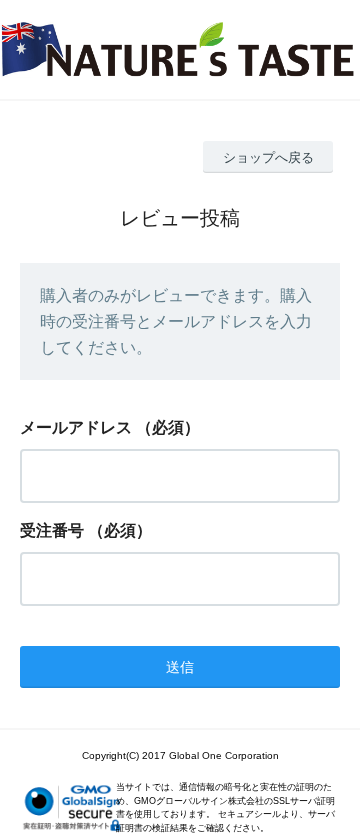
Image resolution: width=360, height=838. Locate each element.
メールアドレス (76, 427)
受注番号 (52, 530)
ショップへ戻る (268, 157)
